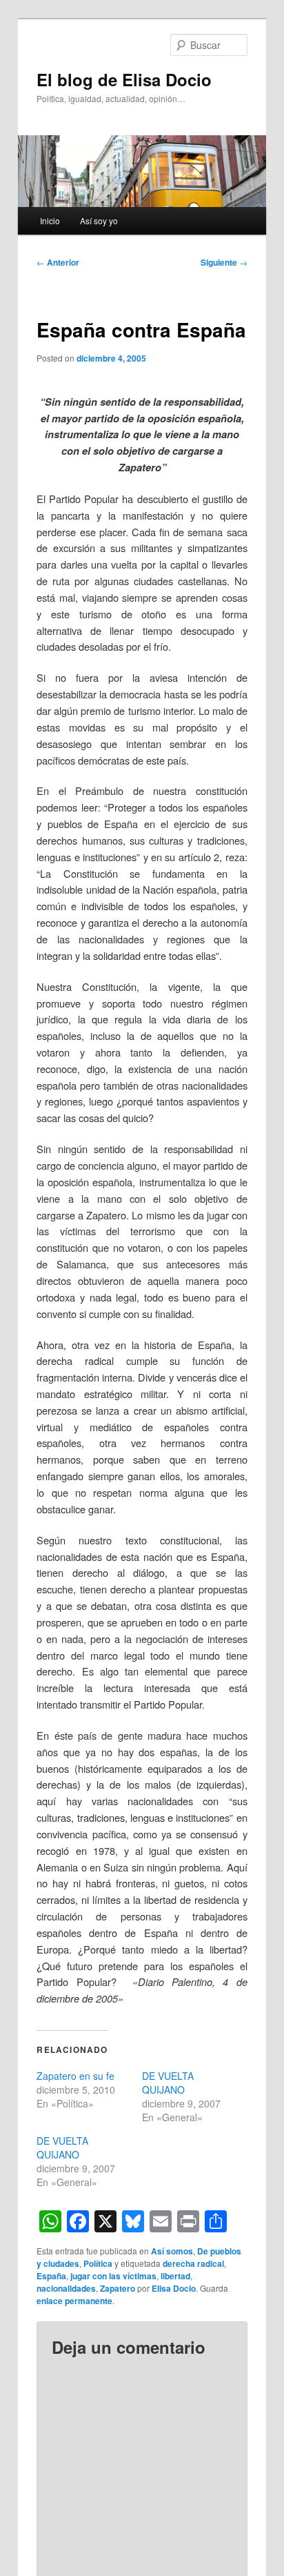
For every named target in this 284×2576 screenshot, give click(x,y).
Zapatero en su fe (75, 2076)
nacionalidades (66, 2288)
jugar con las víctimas (113, 2276)
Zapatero (118, 2288)
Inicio (50, 220)
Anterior (58, 262)
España (51, 2276)
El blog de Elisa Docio (124, 79)
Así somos (172, 2251)
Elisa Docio (174, 2288)
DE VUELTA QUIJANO (168, 2083)
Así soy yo (99, 220)
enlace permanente (74, 2301)
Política (98, 2263)
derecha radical (193, 2263)
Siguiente (224, 262)
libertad (175, 2276)
